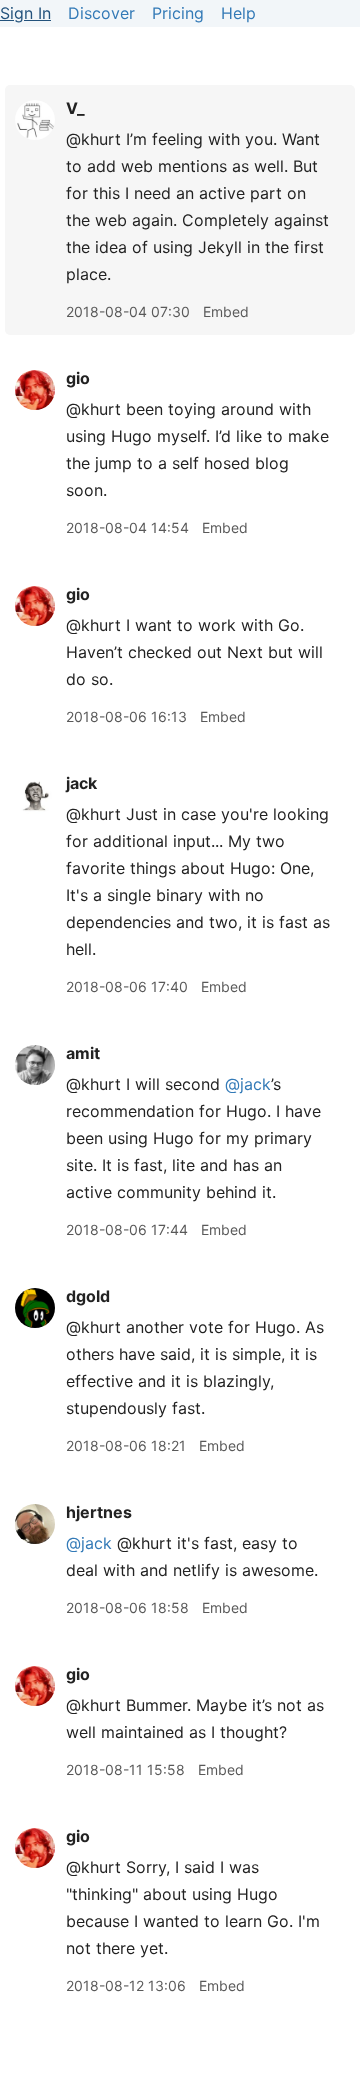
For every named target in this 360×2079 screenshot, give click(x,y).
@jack (248, 1084)
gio (78, 378)
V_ (75, 108)
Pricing (178, 13)
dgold (88, 1296)
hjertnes (99, 1512)
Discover (101, 13)
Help (238, 13)
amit (83, 1053)
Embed (226, 311)
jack (81, 783)
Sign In (25, 13)
